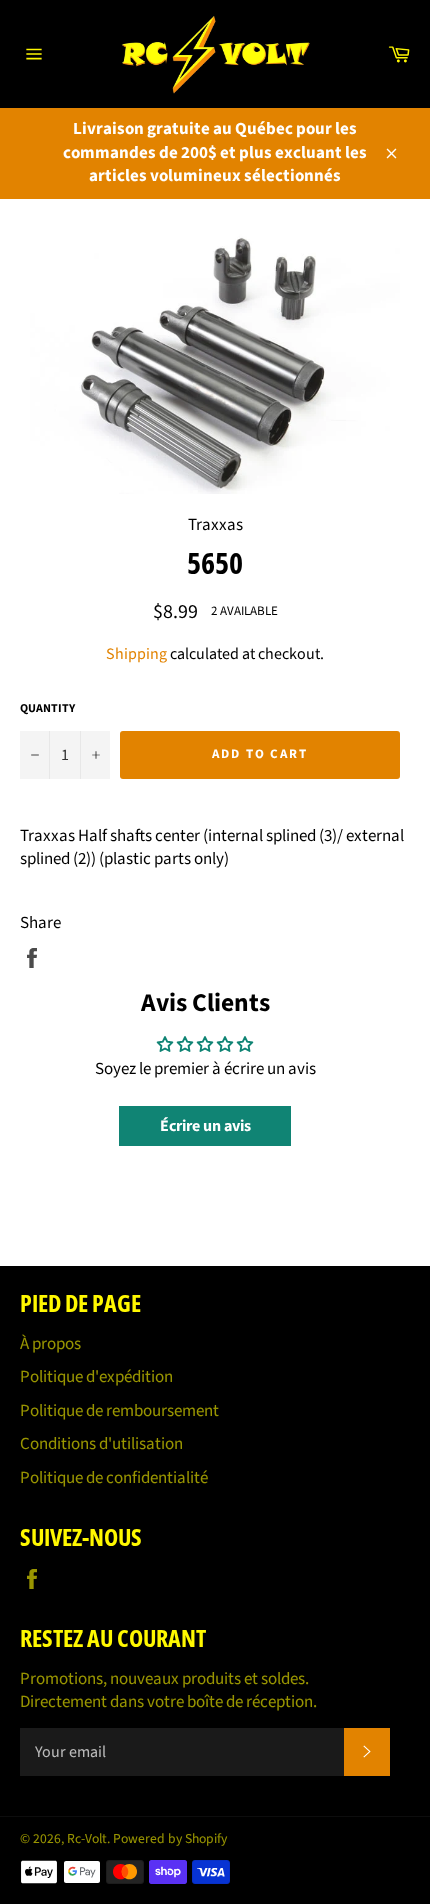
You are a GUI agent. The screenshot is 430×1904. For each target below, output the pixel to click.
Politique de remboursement (119, 1411)
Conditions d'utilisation (101, 1444)
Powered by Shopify (170, 1838)
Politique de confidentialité (114, 1478)
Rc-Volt (87, 1838)
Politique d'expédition (96, 1377)
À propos (50, 1344)
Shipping (136, 654)
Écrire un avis (205, 1126)
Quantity (47, 709)
